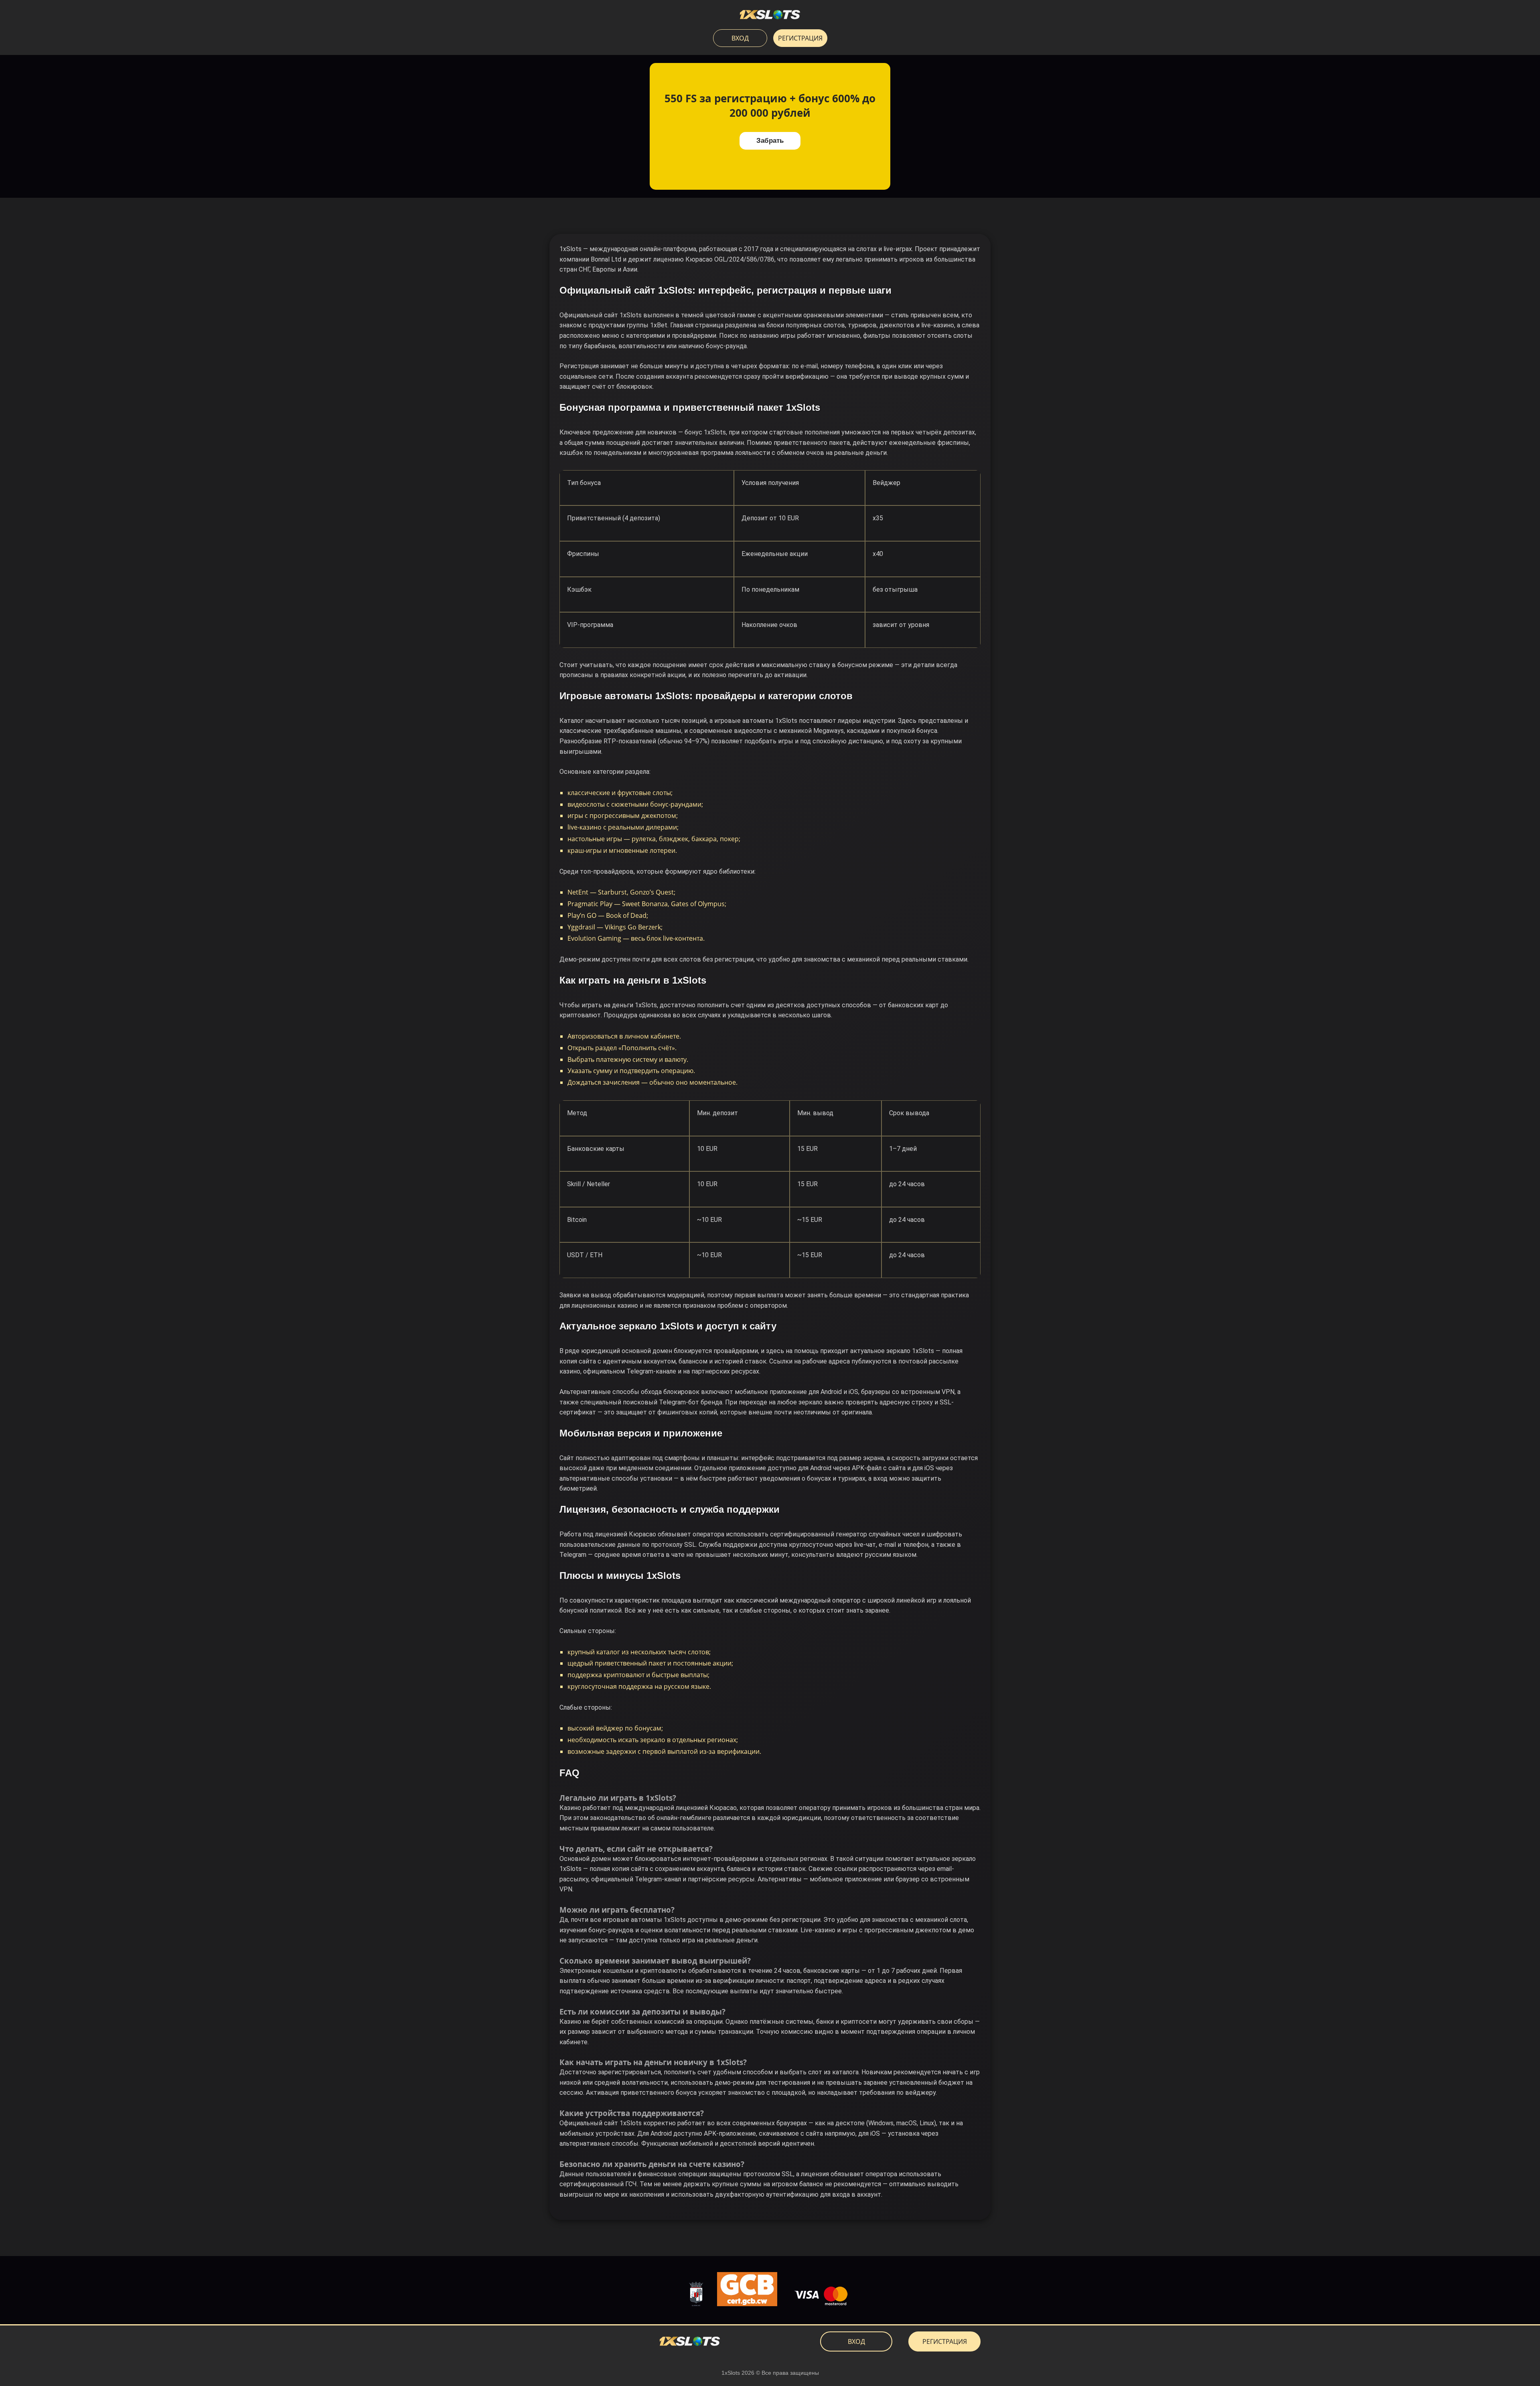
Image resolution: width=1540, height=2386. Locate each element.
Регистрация (800, 38)
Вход (740, 38)
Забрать (770, 141)
